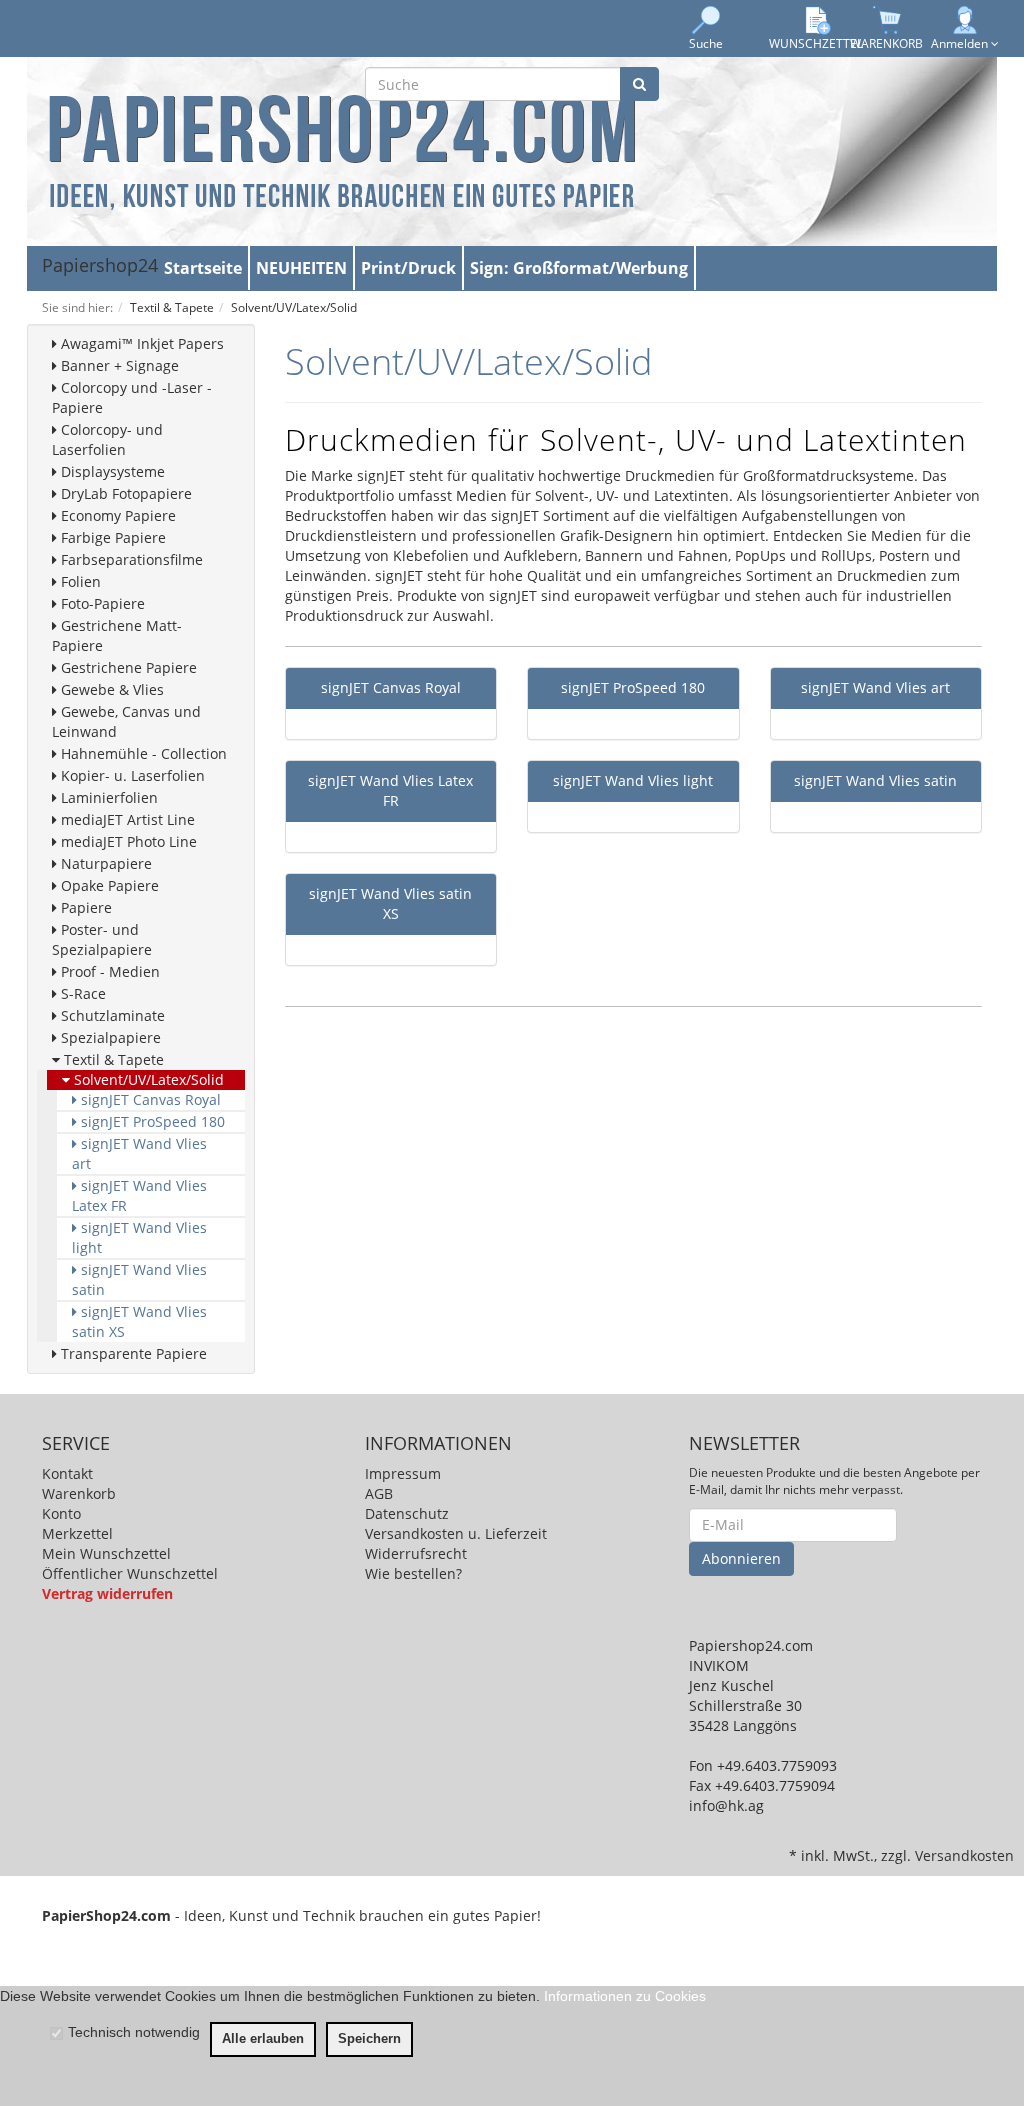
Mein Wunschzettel (106, 1553)
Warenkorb (79, 1493)
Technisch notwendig (134, 2032)
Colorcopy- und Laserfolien (107, 439)
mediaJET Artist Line (126, 819)
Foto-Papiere (101, 603)
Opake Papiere (108, 885)
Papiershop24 (100, 266)
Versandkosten (964, 1855)
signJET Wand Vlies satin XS (139, 1321)
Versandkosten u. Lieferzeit (456, 1533)
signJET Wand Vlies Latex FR (139, 1195)
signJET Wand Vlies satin (139, 1279)
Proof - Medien (108, 971)
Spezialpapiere (109, 1037)
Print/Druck (408, 268)
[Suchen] (639, 84)
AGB (379, 1493)
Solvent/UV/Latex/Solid (147, 1079)
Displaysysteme (111, 471)
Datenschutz (407, 1513)
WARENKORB (886, 43)
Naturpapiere (104, 863)
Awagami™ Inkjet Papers (140, 343)
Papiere (84, 907)
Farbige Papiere (111, 537)
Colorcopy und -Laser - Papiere (132, 397)
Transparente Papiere (132, 1353)
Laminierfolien (107, 797)
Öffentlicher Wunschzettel (130, 1573)
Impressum (403, 1473)
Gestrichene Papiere (127, 667)
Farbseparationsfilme (130, 559)
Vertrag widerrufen (107, 1593)
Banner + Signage (118, 365)
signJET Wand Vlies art (139, 1153)
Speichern (369, 2039)
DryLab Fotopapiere (124, 493)
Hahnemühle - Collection (142, 753)
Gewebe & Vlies (110, 689)
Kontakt (67, 1473)
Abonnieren (741, 1558)
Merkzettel (77, 1533)
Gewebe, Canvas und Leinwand (126, 721)
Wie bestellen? (413, 1573)
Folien (79, 581)
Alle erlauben (263, 2039)
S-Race (81, 993)
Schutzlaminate (111, 1015)
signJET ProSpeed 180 (151, 1121)
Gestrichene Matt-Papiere (117, 635)
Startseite (203, 268)
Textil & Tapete (112, 1059)
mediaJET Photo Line (127, 841)
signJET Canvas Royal (149, 1099)
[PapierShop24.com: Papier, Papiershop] (342, 149)
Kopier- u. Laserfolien (131, 775)
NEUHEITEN (301, 268)
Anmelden (961, 43)
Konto (61, 1513)
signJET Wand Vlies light (139, 1237)
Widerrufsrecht (416, 1553)
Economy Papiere (116, 515)
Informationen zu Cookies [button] (625, 1996)
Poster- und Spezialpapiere (102, 939)
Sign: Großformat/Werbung (579, 268)
